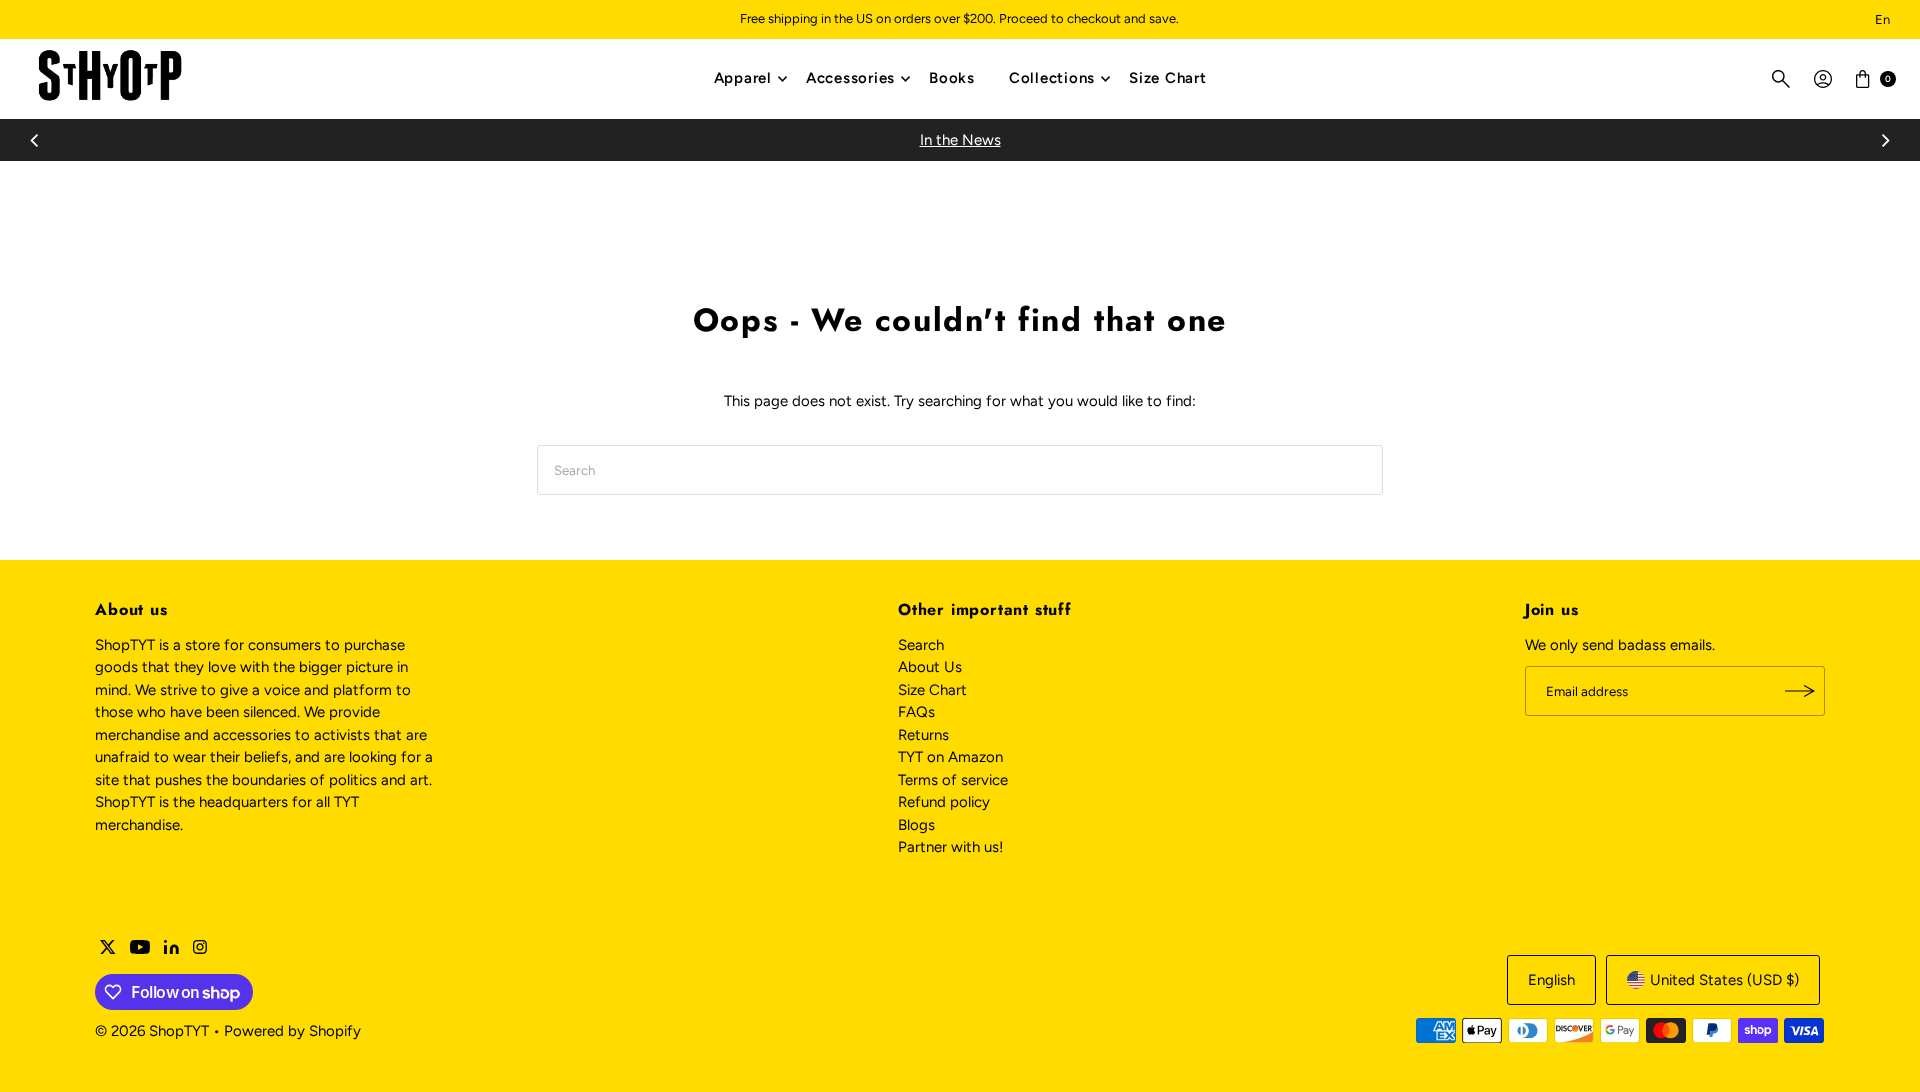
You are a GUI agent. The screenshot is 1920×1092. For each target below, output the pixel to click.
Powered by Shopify (292, 1031)
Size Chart (1168, 78)
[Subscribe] (1800, 691)
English (1551, 980)
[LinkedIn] (171, 949)
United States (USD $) (1724, 980)
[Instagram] (200, 949)
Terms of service (953, 780)
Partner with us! (950, 847)
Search (921, 645)
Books (952, 78)
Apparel (743, 78)
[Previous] (35, 140)
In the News (960, 140)
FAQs (916, 712)
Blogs (916, 825)
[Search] (1781, 79)
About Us (930, 667)
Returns (923, 735)
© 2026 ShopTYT (152, 1031)
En (1882, 19)
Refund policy (944, 802)
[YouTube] (140, 949)
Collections (1052, 78)
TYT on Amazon (950, 757)
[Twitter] (108, 949)
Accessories (850, 78)
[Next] (1885, 140)
